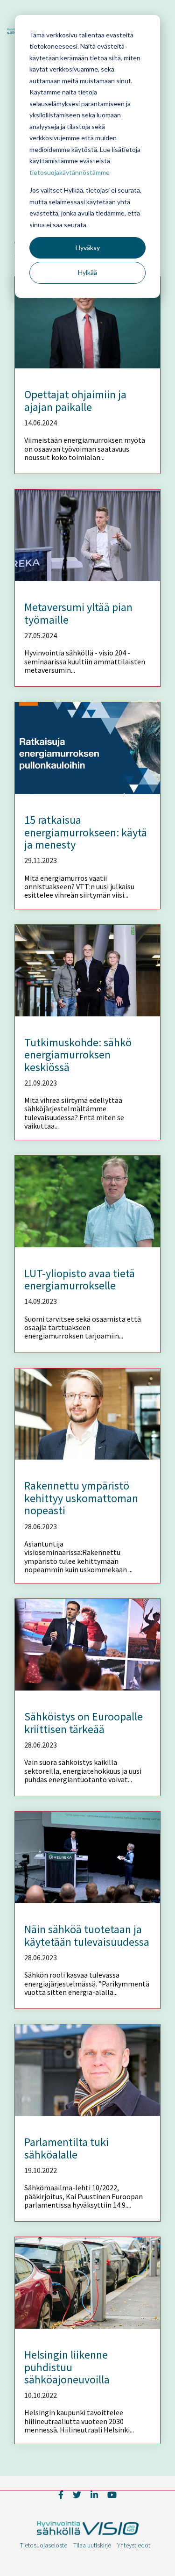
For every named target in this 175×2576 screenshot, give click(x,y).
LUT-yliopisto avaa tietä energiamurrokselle (80, 1279)
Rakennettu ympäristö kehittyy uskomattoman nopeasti (81, 1498)
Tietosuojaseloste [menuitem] (44, 2545)
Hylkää (87, 272)
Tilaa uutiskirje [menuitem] (92, 2545)
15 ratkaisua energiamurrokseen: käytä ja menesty (86, 832)
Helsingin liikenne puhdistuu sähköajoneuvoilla (67, 2367)
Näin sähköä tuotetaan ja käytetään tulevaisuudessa (87, 1935)
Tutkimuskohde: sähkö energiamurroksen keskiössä (78, 1055)
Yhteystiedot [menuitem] (134, 2545)
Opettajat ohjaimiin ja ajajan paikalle (75, 400)
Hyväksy (88, 248)
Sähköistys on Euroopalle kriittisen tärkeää (84, 1723)
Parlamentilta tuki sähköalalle (66, 2148)
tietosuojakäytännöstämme (70, 172)
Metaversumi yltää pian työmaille (78, 613)
